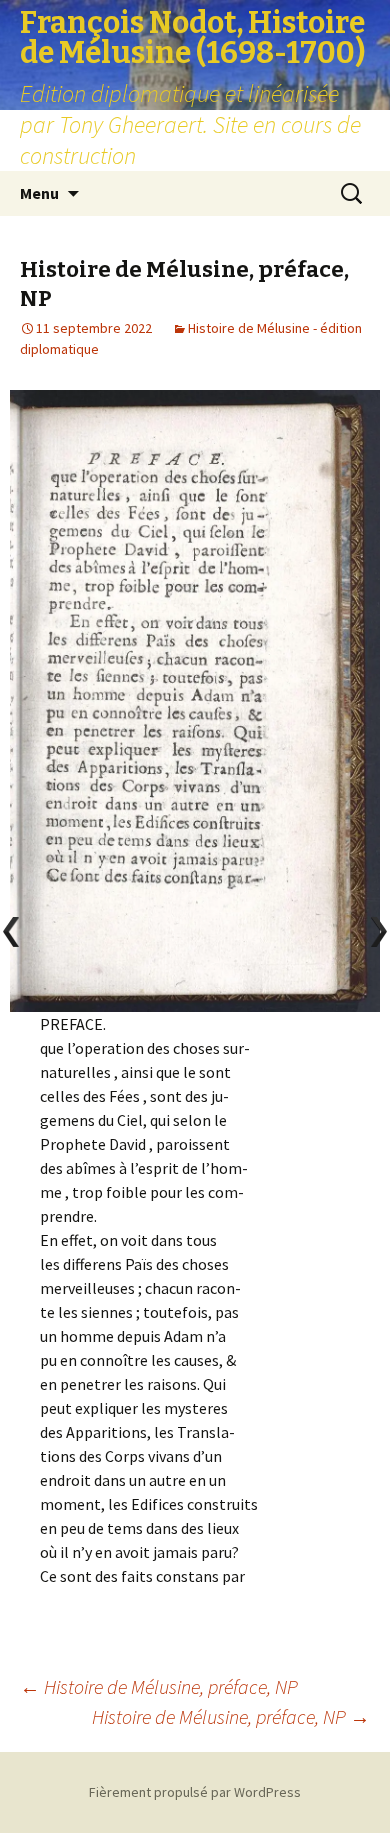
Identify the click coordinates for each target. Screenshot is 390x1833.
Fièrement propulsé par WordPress (195, 1792)
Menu (39, 193)
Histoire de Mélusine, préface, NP (159, 1686)
